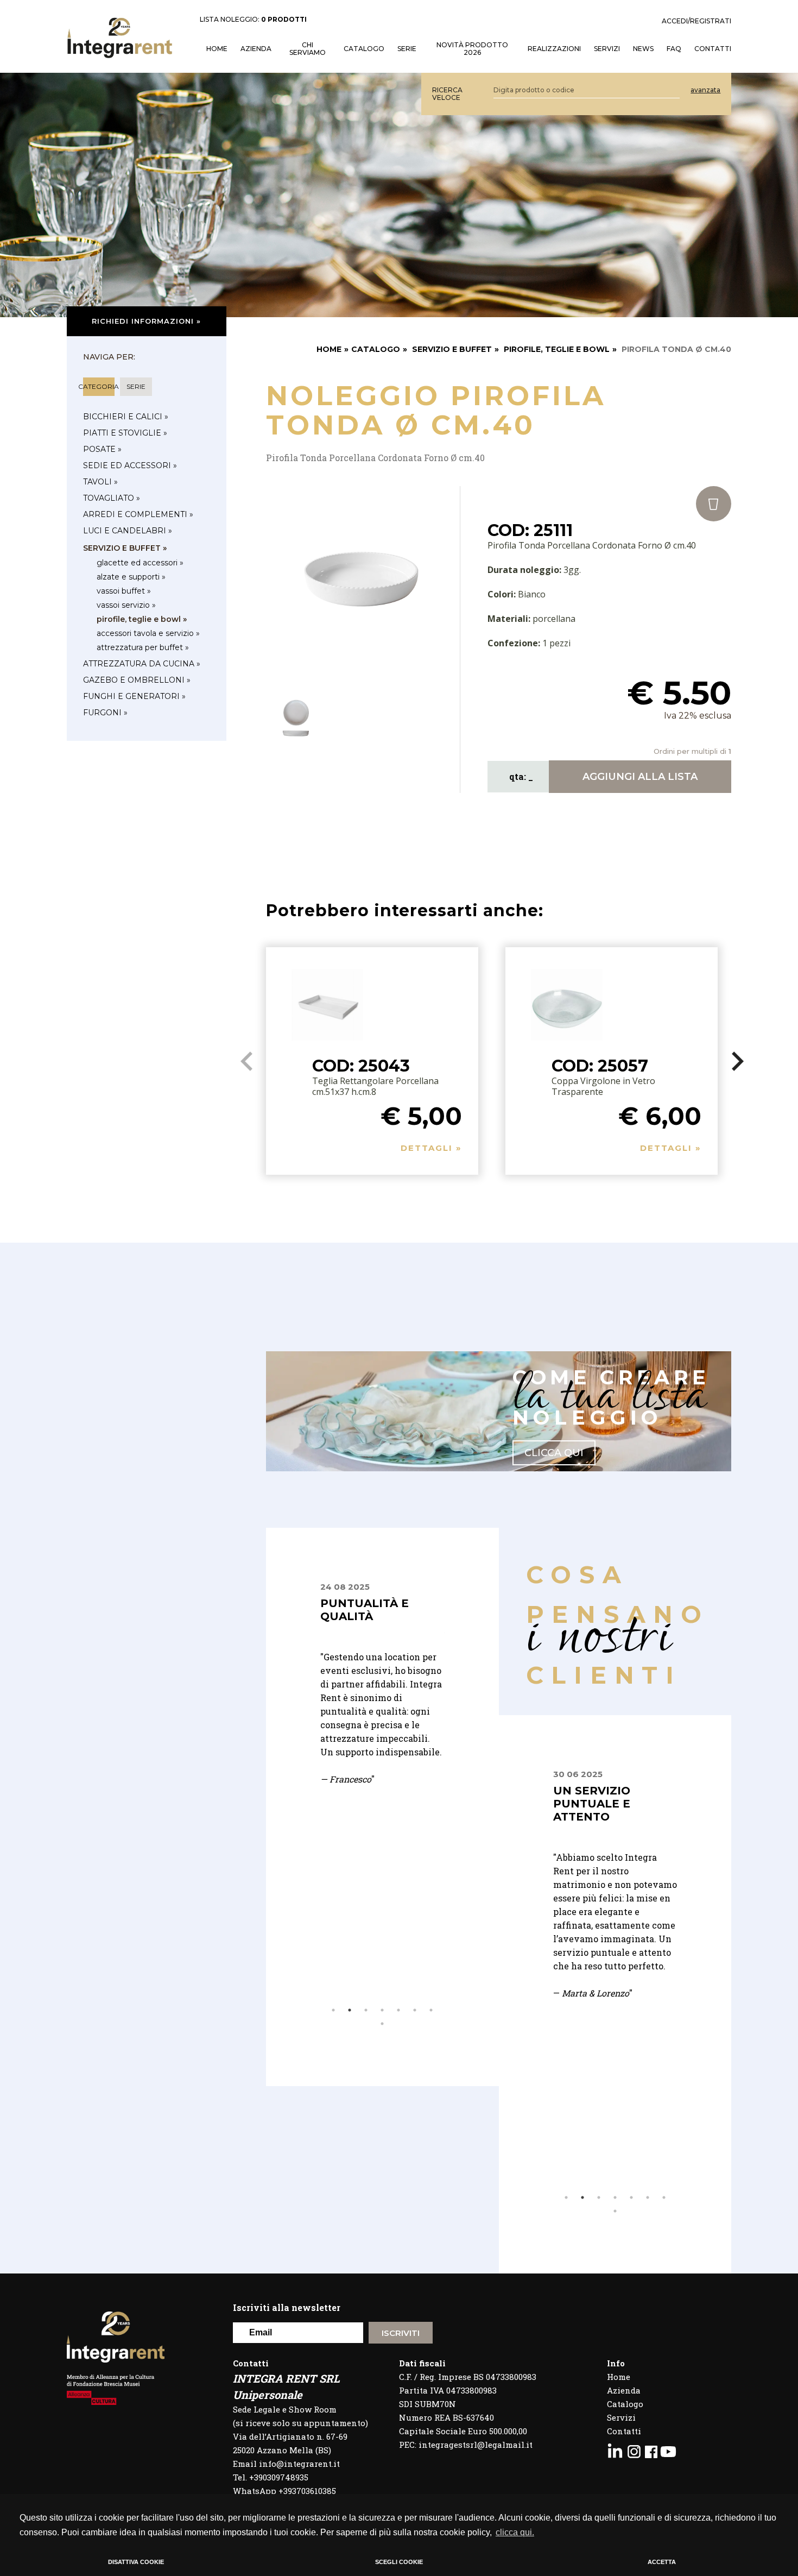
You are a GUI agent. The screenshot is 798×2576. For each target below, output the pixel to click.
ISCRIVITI (401, 2333)
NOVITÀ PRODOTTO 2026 (472, 49)
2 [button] (350, 2010)
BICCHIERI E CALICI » (126, 417)
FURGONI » (105, 713)
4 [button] (382, 2010)
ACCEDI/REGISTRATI (696, 21)
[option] (382, 1711)
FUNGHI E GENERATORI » (134, 696)
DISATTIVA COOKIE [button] (136, 2562)
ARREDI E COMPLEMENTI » (138, 514)
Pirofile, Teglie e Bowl (557, 349)
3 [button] (366, 2010)
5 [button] (398, 2010)
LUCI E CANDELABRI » (128, 531)
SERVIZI (607, 49)
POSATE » (102, 449)
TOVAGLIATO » (112, 498)
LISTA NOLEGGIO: (253, 20)
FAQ (674, 49)
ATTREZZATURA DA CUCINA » (142, 664)
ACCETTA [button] (662, 2562)
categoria (99, 386)
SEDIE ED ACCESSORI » (130, 465)
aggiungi (640, 777)
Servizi (621, 2417)
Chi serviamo (308, 49)
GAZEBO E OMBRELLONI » (137, 680)
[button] (737, 1061)
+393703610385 (307, 2491)
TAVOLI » (100, 482)
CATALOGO (376, 349)
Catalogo (364, 49)
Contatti (624, 2431)
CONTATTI (713, 49)
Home (619, 2377)
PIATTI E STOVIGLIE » (125, 433)
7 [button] (431, 2010)
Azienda (256, 49)
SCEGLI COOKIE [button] (399, 2562)
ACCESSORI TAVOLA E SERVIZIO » (148, 633)
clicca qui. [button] (515, 2532)
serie (136, 386)
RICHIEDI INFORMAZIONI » (146, 321)
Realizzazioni (554, 49)
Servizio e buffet (452, 349)
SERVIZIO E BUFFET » (125, 548)
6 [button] (415, 2010)
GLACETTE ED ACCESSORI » (140, 563)
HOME (217, 49)
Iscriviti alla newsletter (287, 2307)
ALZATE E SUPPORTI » (131, 577)
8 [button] (382, 2024)
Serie (407, 49)
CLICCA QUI (554, 1453)
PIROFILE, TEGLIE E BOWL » (142, 619)
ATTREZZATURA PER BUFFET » (143, 647)
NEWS (643, 49)
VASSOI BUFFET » (124, 591)
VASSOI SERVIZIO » (126, 605)
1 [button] (333, 2010)
